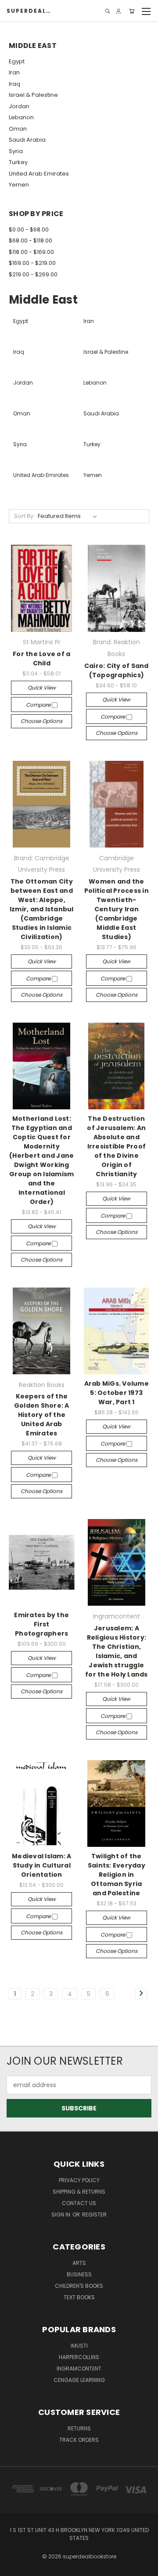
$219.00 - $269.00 (33, 274)
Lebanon (21, 117)
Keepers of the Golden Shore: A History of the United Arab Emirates (42, 1415)
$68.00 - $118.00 (31, 240)
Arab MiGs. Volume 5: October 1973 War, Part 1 (117, 1393)
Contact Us (79, 2203)
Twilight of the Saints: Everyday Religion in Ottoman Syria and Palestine (117, 1875)
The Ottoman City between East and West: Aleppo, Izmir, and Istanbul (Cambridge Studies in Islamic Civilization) (42, 909)
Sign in (61, 2215)
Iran (14, 72)
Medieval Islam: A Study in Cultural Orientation (41, 1865)
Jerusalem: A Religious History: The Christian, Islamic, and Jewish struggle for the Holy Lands (117, 1651)
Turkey (18, 162)
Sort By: (24, 516)
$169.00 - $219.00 (32, 263)
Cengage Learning (79, 2380)
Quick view (42, 688)
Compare (39, 705)
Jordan (19, 106)
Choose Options (41, 721)
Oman (18, 129)
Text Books (79, 2297)
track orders (79, 2440)
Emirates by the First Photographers (41, 1624)
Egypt (17, 61)
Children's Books (79, 2286)
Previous (14, 2567)
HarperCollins (79, 2357)
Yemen (19, 185)
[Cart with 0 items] (132, 11)
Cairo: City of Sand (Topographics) (117, 670)
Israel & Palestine (33, 95)
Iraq (14, 84)
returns (79, 2428)
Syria (16, 151)
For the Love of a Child (41, 659)
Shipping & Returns (79, 2192)
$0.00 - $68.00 (29, 229)
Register (94, 2215)
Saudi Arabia (27, 140)
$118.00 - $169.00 (31, 252)
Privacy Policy (79, 2180)
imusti (79, 2346)
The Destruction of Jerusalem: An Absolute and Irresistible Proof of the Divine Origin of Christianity (116, 1146)
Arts (79, 2263)
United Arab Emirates (39, 174)
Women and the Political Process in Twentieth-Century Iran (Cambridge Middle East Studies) (117, 909)
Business (79, 2274)
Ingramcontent (79, 2369)
